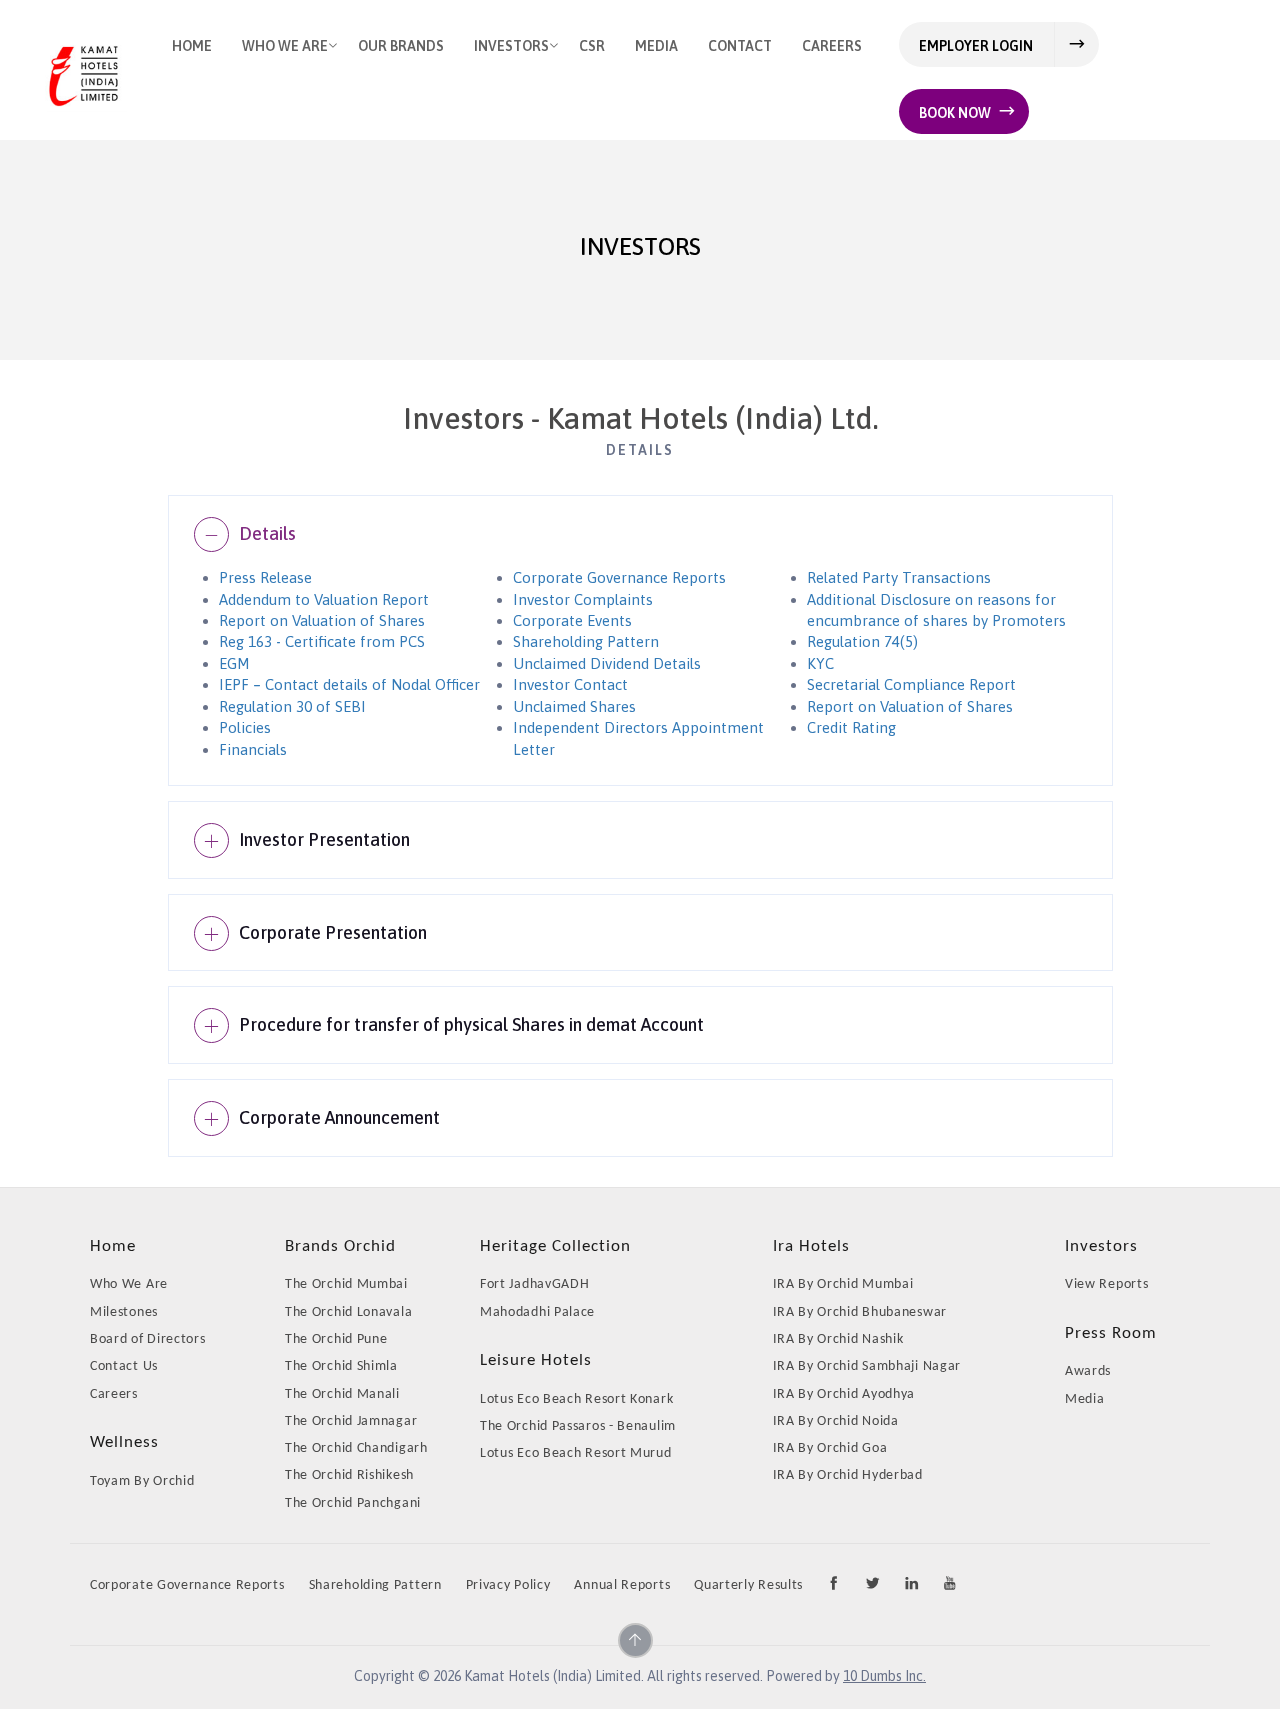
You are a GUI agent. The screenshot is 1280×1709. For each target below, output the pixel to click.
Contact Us (124, 1366)
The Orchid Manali (342, 1394)
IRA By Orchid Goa (830, 1448)
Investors (511, 46)
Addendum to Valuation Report (324, 599)
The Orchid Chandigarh (356, 1448)
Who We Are (285, 46)
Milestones (124, 1312)
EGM (234, 663)
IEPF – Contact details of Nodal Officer (349, 684)
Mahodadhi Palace (537, 1312)
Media (656, 46)
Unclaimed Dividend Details (607, 663)
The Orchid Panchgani (353, 1503)
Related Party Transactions (899, 577)
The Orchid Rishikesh (349, 1475)
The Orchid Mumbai (346, 1284)
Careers (832, 46)
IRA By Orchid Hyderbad (848, 1475)
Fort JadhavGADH (535, 1284)
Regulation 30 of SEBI (292, 706)
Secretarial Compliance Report (911, 684)
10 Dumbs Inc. (884, 1676)
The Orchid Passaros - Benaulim (578, 1426)
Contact (740, 46)
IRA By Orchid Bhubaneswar (860, 1312)
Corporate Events (572, 620)
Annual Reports (622, 1585)
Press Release (265, 577)
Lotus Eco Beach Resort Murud (576, 1453)
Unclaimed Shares (574, 706)
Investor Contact (570, 684)
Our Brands (401, 46)
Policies (245, 727)
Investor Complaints (583, 599)
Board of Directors (148, 1339)
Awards (1088, 1371)
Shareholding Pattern (586, 641)
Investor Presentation (324, 839)
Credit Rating (851, 727)
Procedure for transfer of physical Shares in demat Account (471, 1024)
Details (267, 533)
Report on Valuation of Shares (322, 620)
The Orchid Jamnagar (351, 1421)
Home (192, 46)
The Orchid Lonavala (348, 1312)
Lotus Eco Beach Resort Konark (576, 1399)
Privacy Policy (508, 1585)
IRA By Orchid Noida (836, 1421)
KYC (820, 663)
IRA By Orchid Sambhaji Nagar (867, 1366)
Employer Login (976, 46)
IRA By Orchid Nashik (838, 1339)
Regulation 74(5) (862, 641)
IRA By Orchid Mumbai (843, 1284)
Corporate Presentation (333, 932)
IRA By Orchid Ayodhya (844, 1394)
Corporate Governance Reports (619, 577)
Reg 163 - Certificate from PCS (322, 641)
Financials (253, 749)
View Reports (1106, 1284)
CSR (592, 46)
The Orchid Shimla (341, 1366)
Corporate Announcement (339, 1117)
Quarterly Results (748, 1585)
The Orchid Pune (336, 1339)
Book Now (955, 113)
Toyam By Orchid (142, 1481)
